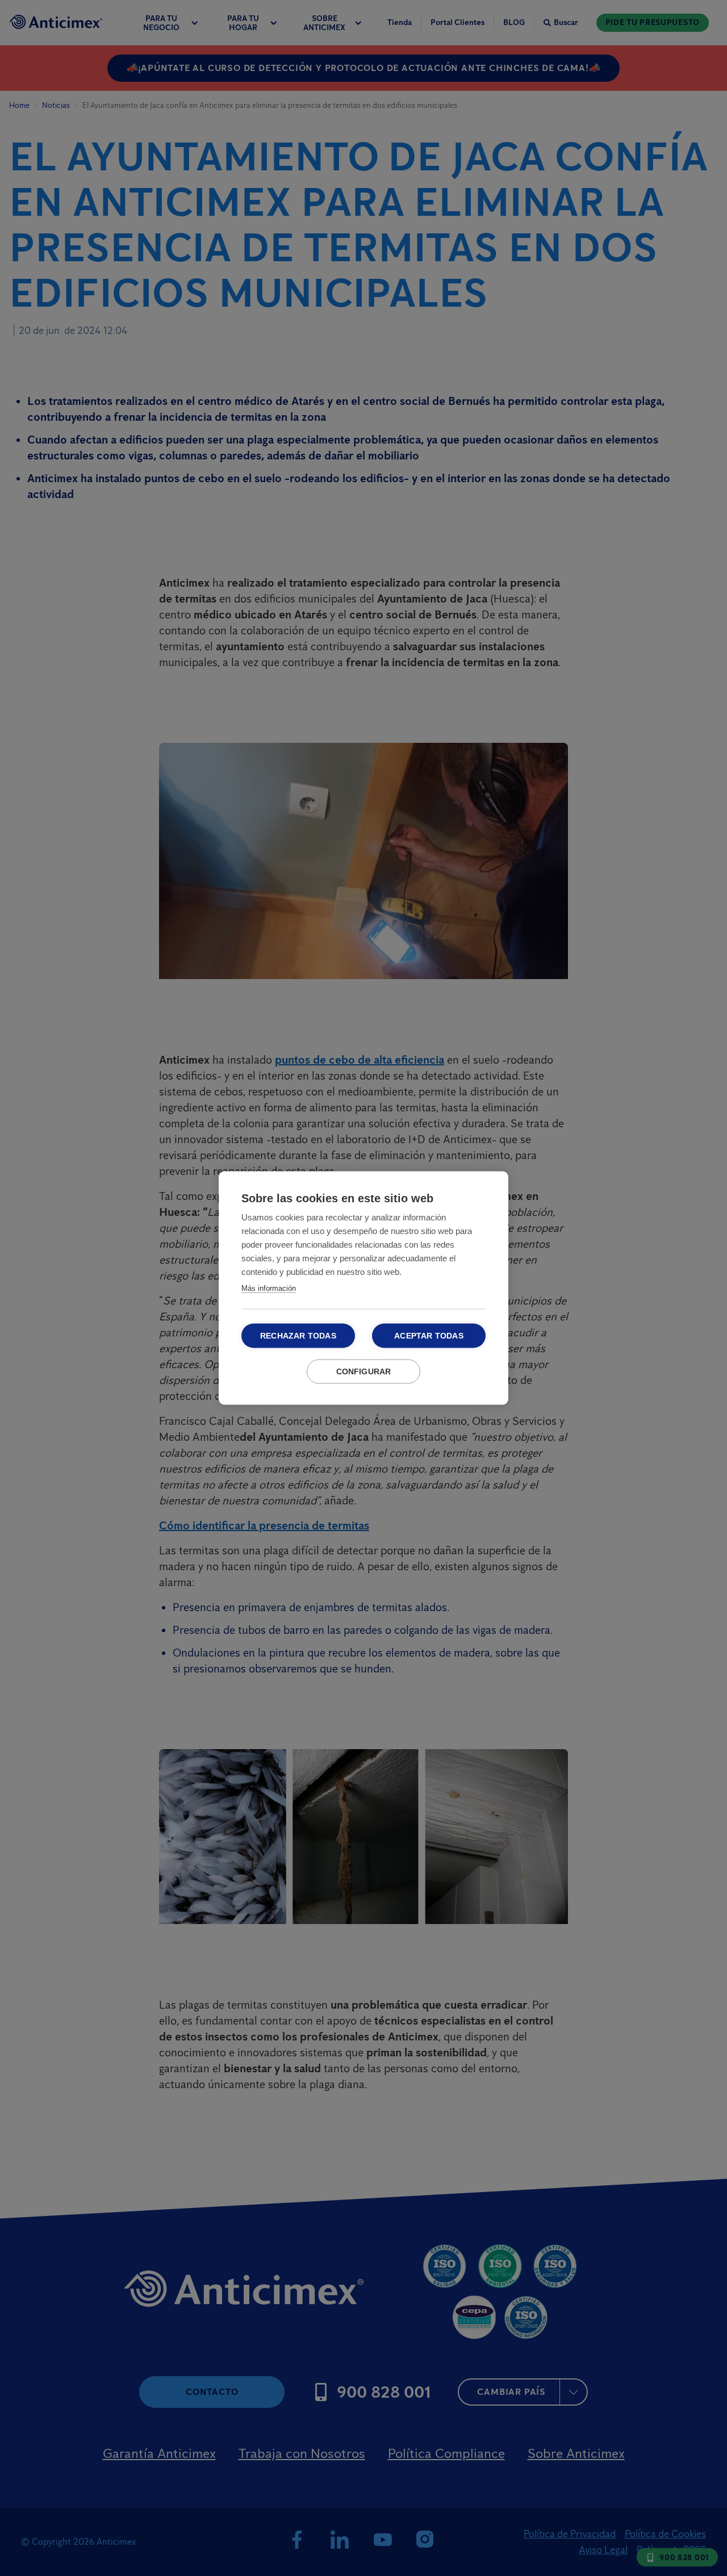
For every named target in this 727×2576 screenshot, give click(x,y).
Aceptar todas (429, 1336)
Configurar (364, 1372)
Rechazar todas (298, 1336)
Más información (269, 1288)
